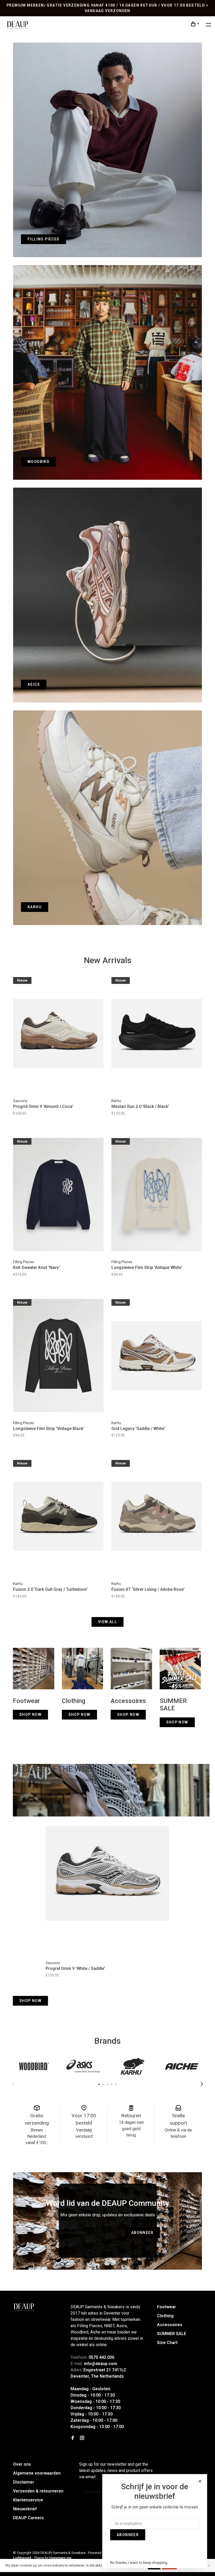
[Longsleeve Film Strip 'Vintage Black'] (58, 1356)
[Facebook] (73, 2438)
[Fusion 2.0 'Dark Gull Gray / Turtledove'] (58, 1517)
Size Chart (167, 2343)
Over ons (22, 2464)
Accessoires (170, 2325)
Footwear (166, 2307)
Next (202, 2084)
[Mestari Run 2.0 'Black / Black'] (157, 1034)
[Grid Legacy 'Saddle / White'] (157, 1356)
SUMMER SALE (172, 2334)
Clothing (165, 2316)
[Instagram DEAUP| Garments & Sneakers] (82, 2438)
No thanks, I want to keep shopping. (139, 2563)
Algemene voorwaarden (37, 2473)
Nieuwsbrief (25, 2509)
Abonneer (142, 2233)
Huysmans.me (60, 2558)
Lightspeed (22, 2558)
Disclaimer (24, 2482)
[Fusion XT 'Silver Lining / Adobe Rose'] (157, 1517)
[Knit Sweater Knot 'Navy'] (58, 1195)
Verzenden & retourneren (38, 2491)
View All (107, 1622)
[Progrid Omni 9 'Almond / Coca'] (58, 1034)
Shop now (30, 2001)
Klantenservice (28, 2500)
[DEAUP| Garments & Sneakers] (24, 2307)
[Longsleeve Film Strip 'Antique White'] (157, 1195)
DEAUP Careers (28, 2518)
